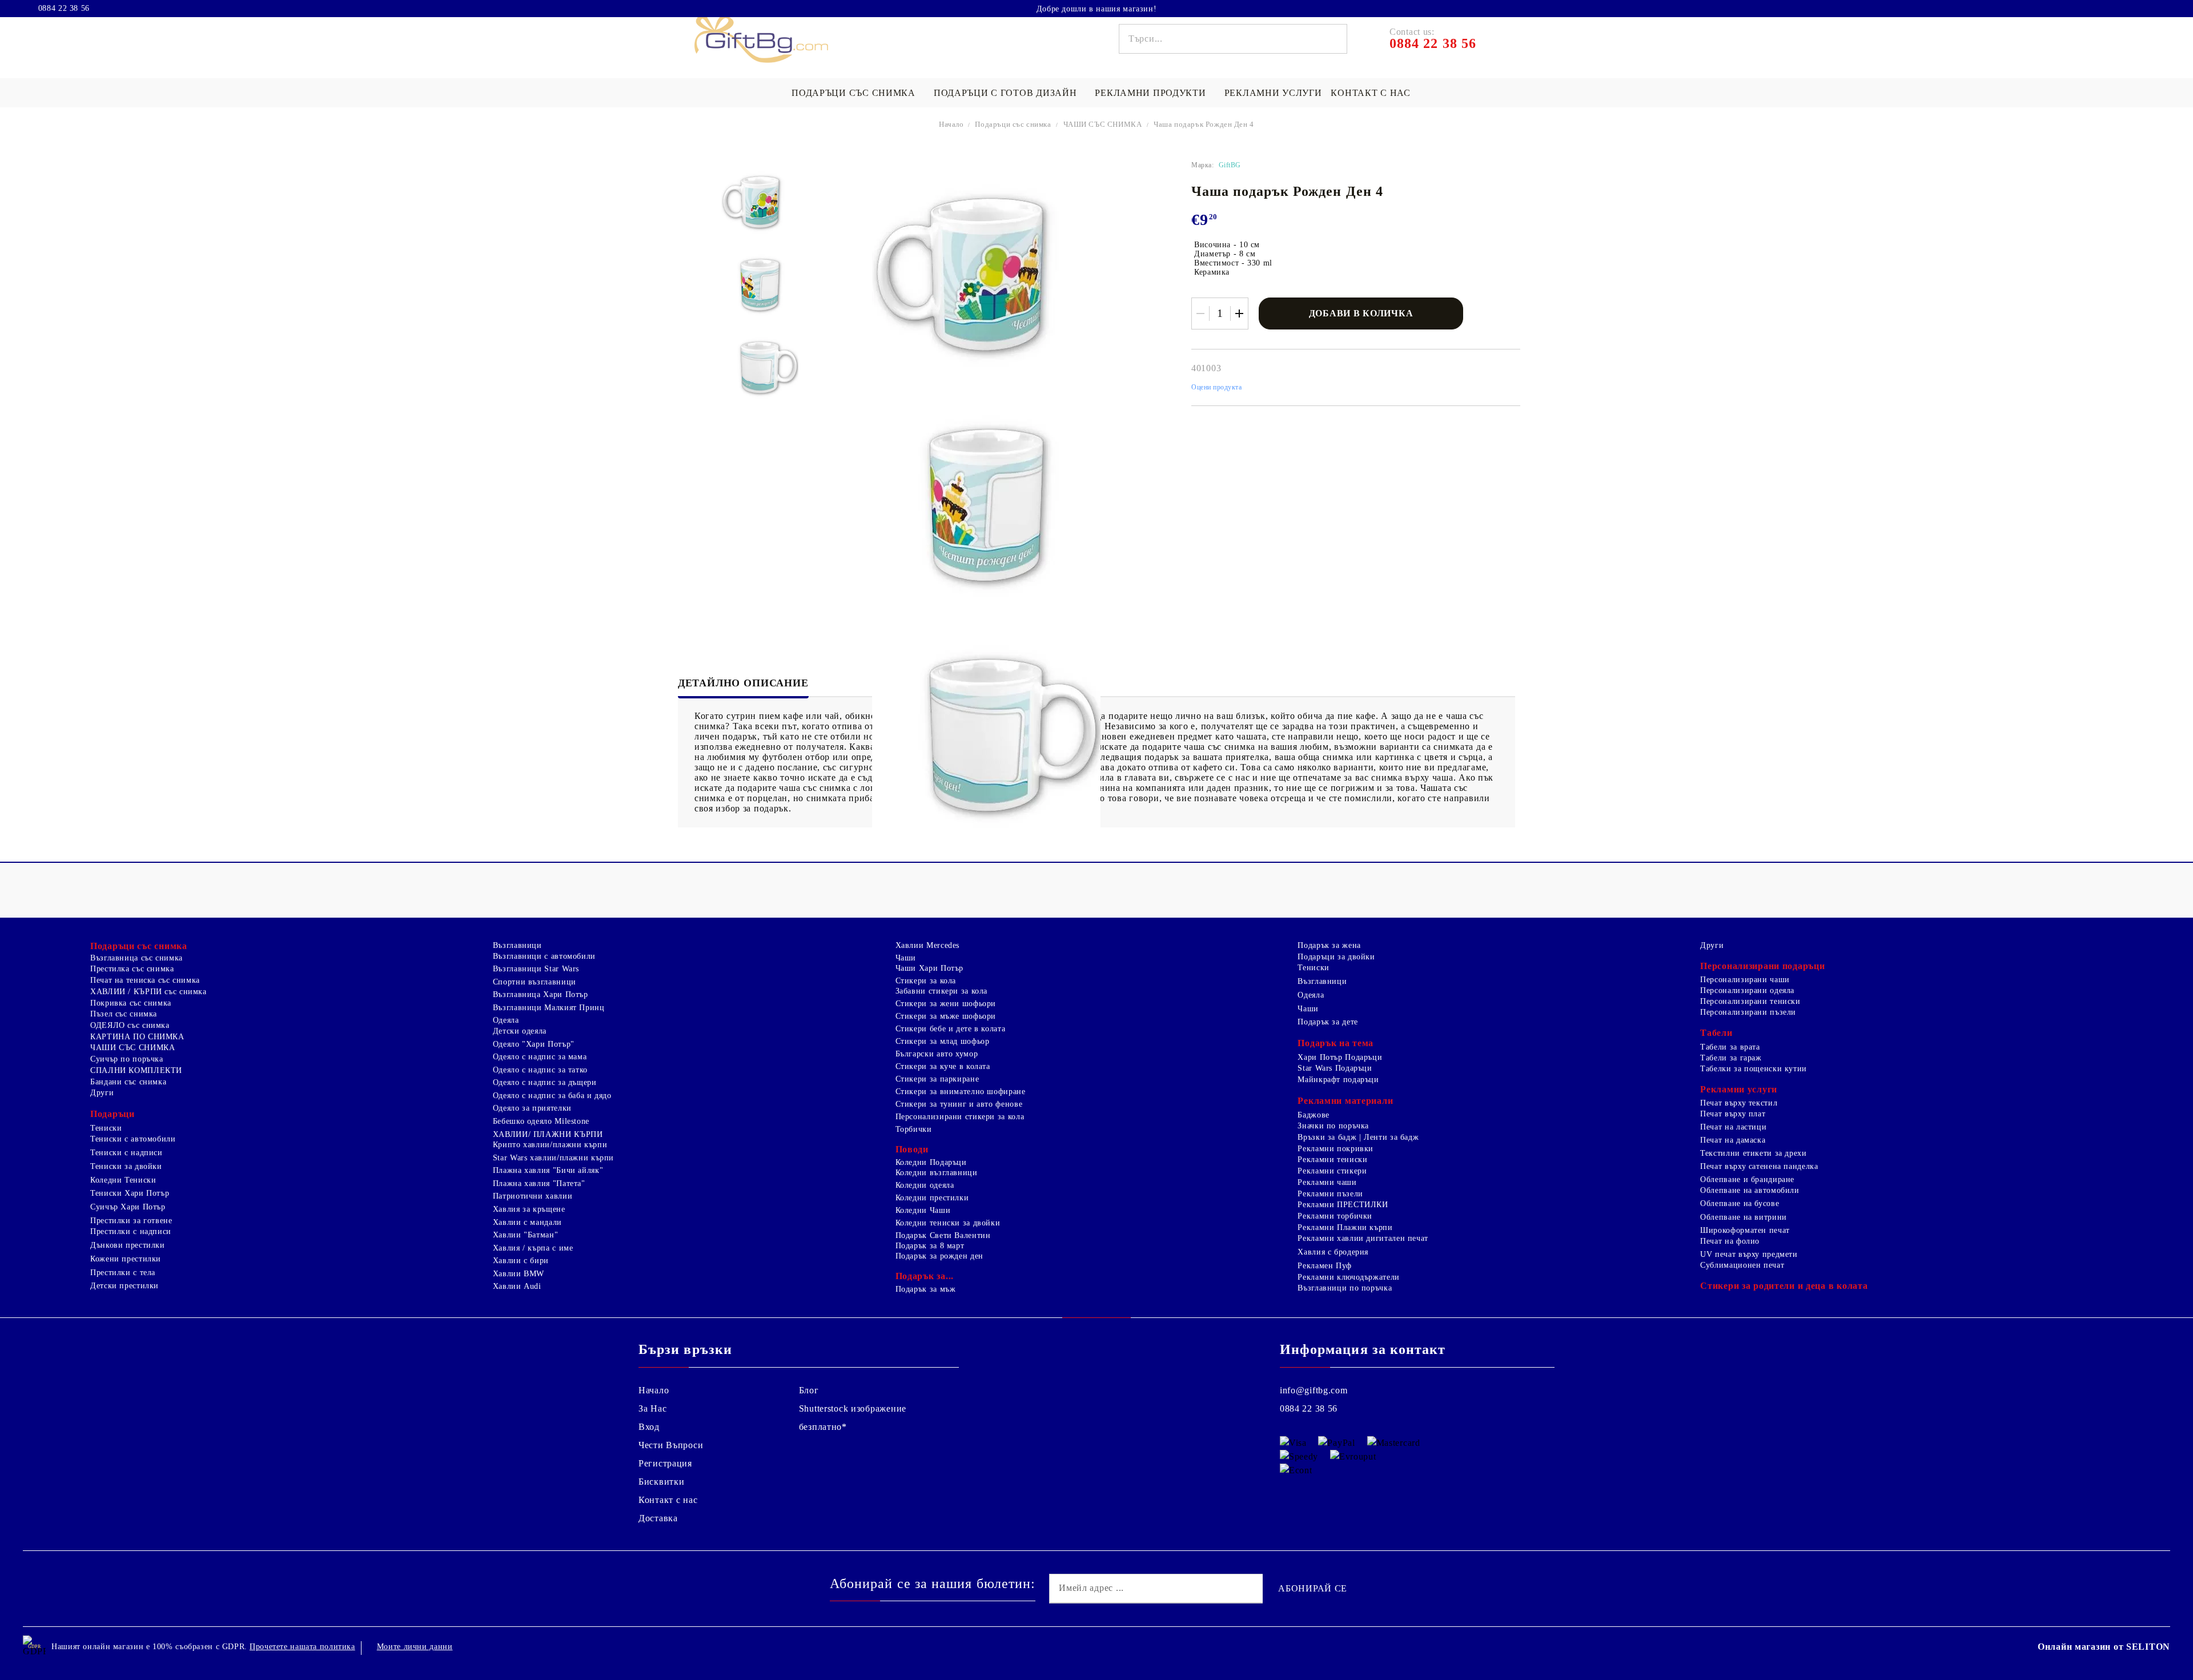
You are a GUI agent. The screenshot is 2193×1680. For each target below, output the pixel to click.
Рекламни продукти (1150, 93)
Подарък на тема (1336, 1043)
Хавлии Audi (517, 1286)
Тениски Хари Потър (130, 1193)
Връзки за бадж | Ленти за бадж (1358, 1137)
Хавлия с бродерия (1333, 1252)
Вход (649, 1427)
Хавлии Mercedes (927, 945)
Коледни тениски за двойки (948, 1223)
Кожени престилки (126, 1259)
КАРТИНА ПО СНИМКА (137, 1037)
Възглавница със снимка (136, 958)
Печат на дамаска (1733, 1140)
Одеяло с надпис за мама (540, 1057)
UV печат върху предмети (1749, 1254)
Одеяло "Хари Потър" (534, 1044)
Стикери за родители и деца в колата (1784, 1286)
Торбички (914, 1129)
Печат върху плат (1733, 1114)
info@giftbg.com (1314, 1390)
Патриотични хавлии (533, 1196)
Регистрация (665, 1463)
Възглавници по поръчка (1345, 1288)
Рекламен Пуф (1325, 1266)
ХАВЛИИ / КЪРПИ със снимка (148, 992)
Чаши (906, 958)
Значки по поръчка (1333, 1126)
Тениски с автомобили (133, 1139)
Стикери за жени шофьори (946, 1004)
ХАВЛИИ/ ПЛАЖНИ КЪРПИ (548, 1134)
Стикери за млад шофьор (943, 1041)
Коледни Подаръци (931, 1162)
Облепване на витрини (1744, 1217)
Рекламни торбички (1335, 1216)
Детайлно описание (743, 683)
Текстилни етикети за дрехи (1753, 1153)
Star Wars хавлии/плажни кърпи (553, 1158)
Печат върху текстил (1739, 1103)
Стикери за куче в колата (943, 1066)
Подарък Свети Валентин (943, 1235)
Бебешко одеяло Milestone (541, 1121)
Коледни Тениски (123, 1180)
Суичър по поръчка (127, 1059)
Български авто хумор (937, 1054)
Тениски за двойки (126, 1166)
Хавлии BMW (519, 1274)
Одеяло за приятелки (532, 1108)
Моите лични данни (415, 1647)
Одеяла (506, 1020)
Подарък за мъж (926, 1289)
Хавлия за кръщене (529, 1209)
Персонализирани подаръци (1762, 966)
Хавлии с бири (521, 1261)
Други (102, 1093)
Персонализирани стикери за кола (960, 1117)
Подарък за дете (1328, 1022)
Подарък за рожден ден (939, 1256)
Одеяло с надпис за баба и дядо (552, 1096)
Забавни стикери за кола (942, 991)
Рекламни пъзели (1330, 1194)
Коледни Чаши (923, 1210)
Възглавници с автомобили (544, 956)
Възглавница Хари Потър (541, 994)
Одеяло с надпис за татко (540, 1070)
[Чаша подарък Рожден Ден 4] (760, 202)
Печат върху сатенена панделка (1759, 1166)
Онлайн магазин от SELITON (2104, 1647)
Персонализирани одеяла (1747, 990)
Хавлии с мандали (527, 1222)
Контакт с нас (1370, 93)
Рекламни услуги (1273, 93)
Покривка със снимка (131, 1003)
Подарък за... (925, 1276)
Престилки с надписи (131, 1231)
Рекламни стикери (1332, 1171)
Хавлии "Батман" (525, 1235)
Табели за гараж (1731, 1058)
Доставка (658, 1518)
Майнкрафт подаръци (1338, 1080)
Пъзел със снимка (124, 1014)
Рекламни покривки (1336, 1149)
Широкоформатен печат (1745, 1230)
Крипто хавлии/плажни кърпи (550, 1145)
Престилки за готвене (131, 1221)
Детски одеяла (520, 1031)
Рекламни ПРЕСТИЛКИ (1343, 1205)
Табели (1716, 1033)
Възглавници (517, 945)
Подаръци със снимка (853, 93)
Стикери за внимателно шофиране (961, 1092)
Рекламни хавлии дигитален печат (1363, 1238)
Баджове (1313, 1115)
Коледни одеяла (925, 1185)
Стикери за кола (926, 981)
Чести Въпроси (671, 1445)
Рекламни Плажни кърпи (1345, 1227)
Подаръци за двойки (1336, 957)
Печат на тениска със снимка (145, 980)
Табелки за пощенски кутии (1754, 1069)
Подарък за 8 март (930, 1246)
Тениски (106, 1128)
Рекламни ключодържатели (1349, 1277)
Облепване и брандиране (1747, 1179)
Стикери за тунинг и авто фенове (959, 1104)
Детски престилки (124, 1286)
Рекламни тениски (1332, 1159)
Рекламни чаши (1327, 1182)
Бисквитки (661, 1482)
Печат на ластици (1733, 1127)
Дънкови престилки (128, 1245)
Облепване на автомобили (1750, 1190)
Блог (809, 1390)
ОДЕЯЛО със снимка (130, 1025)
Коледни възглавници (937, 1173)
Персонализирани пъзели (1748, 1012)
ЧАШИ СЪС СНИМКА (1103, 124)
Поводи (912, 1149)
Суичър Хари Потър (128, 1207)
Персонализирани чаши (1745, 980)
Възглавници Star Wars (536, 969)
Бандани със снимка (128, 1082)
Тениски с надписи (126, 1153)
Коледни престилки (932, 1198)
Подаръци (113, 1114)
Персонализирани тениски (1750, 1001)
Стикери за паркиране (937, 1079)
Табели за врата (1730, 1047)
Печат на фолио (1730, 1241)
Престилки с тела (123, 1273)
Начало (951, 124)
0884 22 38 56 (64, 9)
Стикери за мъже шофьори (946, 1016)
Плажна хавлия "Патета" (539, 1183)
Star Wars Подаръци (1335, 1068)
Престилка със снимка (132, 969)
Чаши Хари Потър (929, 968)
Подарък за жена (1329, 945)
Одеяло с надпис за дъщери (545, 1082)
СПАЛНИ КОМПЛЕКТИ (136, 1070)
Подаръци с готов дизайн (1005, 93)
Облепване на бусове (1740, 1203)
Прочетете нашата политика (302, 1647)
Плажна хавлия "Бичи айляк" (548, 1170)
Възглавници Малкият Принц (549, 1008)
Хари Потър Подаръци (1340, 1057)
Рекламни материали (1345, 1101)
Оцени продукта (1217, 387)
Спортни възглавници (535, 982)
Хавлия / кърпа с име (533, 1248)
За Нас (652, 1408)
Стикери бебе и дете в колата (951, 1029)
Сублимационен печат (1742, 1265)
